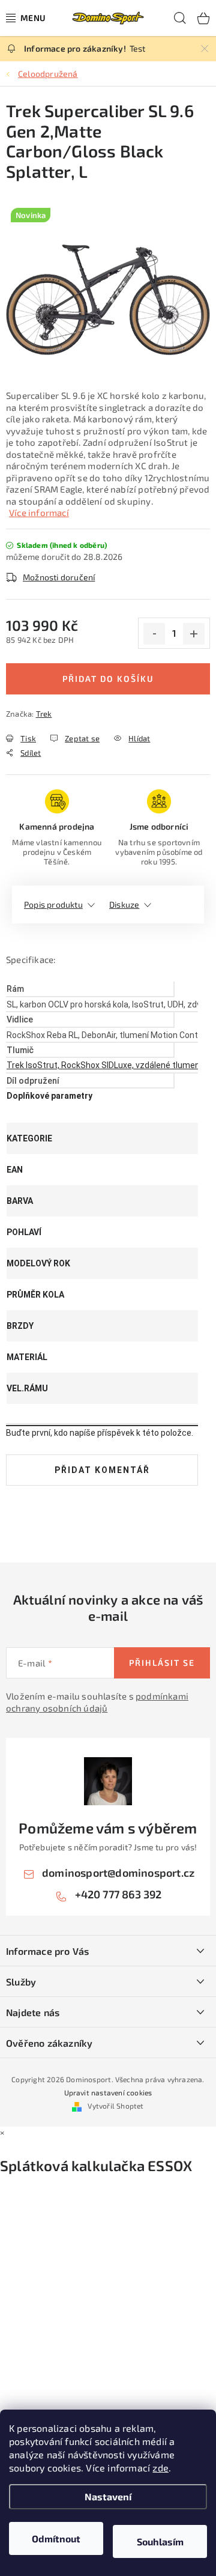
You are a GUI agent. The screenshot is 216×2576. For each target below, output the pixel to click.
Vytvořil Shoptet (115, 2106)
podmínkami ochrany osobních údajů (97, 1702)
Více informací (39, 512)
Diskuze (124, 904)
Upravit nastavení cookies (108, 2092)
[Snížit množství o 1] (154, 634)
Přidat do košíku (108, 679)
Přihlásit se (162, 1663)
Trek (44, 714)
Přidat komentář (102, 1470)
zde (160, 2468)
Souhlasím (160, 2541)
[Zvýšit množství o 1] (194, 634)
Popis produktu (53, 904)
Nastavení (108, 2496)
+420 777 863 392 (118, 1894)
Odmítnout (56, 2538)
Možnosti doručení (59, 577)
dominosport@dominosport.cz (118, 1873)
